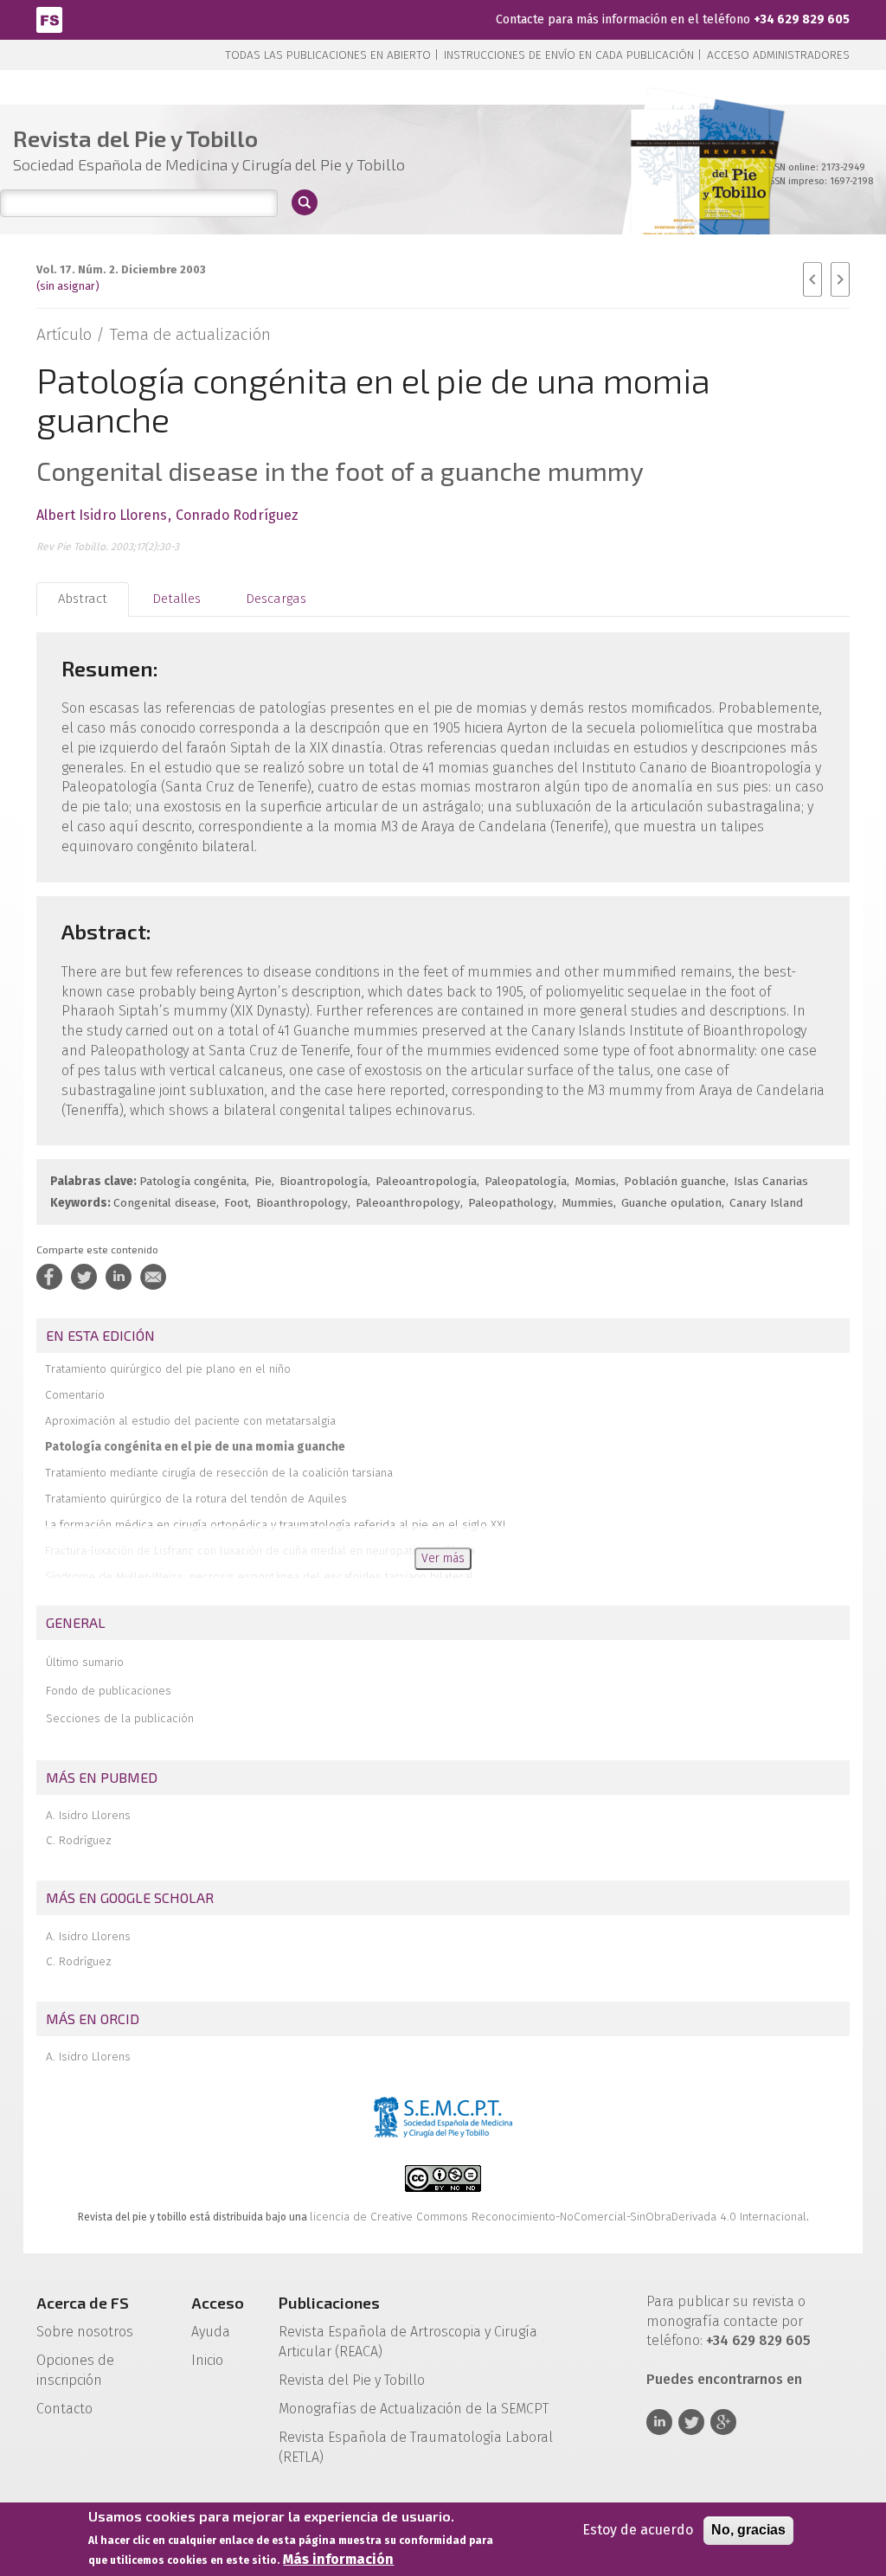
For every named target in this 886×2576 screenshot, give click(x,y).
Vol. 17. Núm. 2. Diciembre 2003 (121, 269)
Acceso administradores (778, 55)
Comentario (75, 1395)
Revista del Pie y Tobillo (352, 2380)
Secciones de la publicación (120, 1718)
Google (723, 2422)
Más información (338, 2559)
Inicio (207, 2360)
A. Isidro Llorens (88, 1815)
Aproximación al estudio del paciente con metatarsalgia (190, 1421)
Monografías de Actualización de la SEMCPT (414, 2409)
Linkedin (659, 2422)
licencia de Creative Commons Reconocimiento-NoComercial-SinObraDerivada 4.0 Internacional (558, 2217)
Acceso (218, 2303)
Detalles (177, 599)
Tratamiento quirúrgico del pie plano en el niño (168, 1369)
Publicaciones (329, 2303)
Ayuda (211, 2332)
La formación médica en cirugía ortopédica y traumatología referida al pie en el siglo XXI (275, 1525)
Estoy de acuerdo (638, 2530)
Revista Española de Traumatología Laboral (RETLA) (416, 2447)
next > (840, 279)
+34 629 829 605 (802, 19)
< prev (812, 279)
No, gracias (748, 2530)
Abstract (83, 599)
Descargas (276, 599)
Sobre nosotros (85, 2332)
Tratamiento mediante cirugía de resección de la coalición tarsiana (219, 1473)
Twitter (691, 2422)
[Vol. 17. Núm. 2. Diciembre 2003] (700, 190)
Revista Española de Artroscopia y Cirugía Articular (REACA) (408, 2342)
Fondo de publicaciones (109, 1691)
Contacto (64, 2409)
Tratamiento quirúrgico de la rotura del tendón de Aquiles (196, 1499)
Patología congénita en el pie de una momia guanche (195, 1447)
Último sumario (85, 1662)
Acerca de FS (83, 2303)
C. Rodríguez (79, 1840)
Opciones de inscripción (75, 2370)
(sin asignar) (68, 286)
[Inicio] (49, 19)
